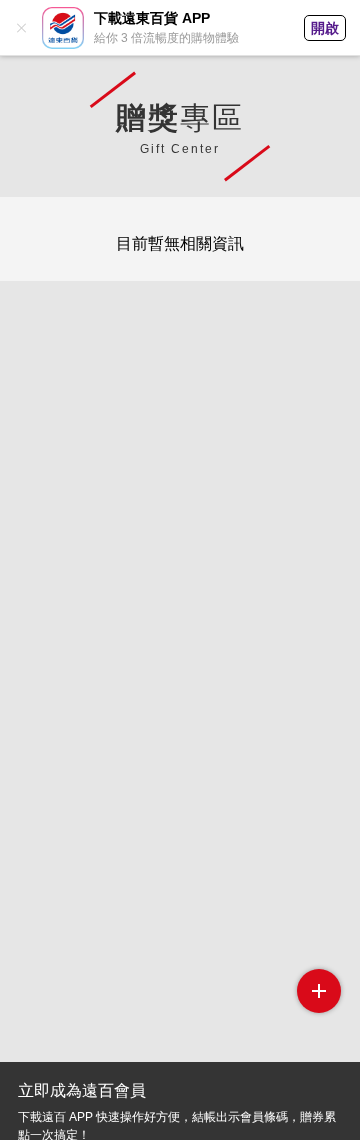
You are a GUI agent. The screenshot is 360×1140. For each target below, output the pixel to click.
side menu (319, 991)
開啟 (325, 28)
